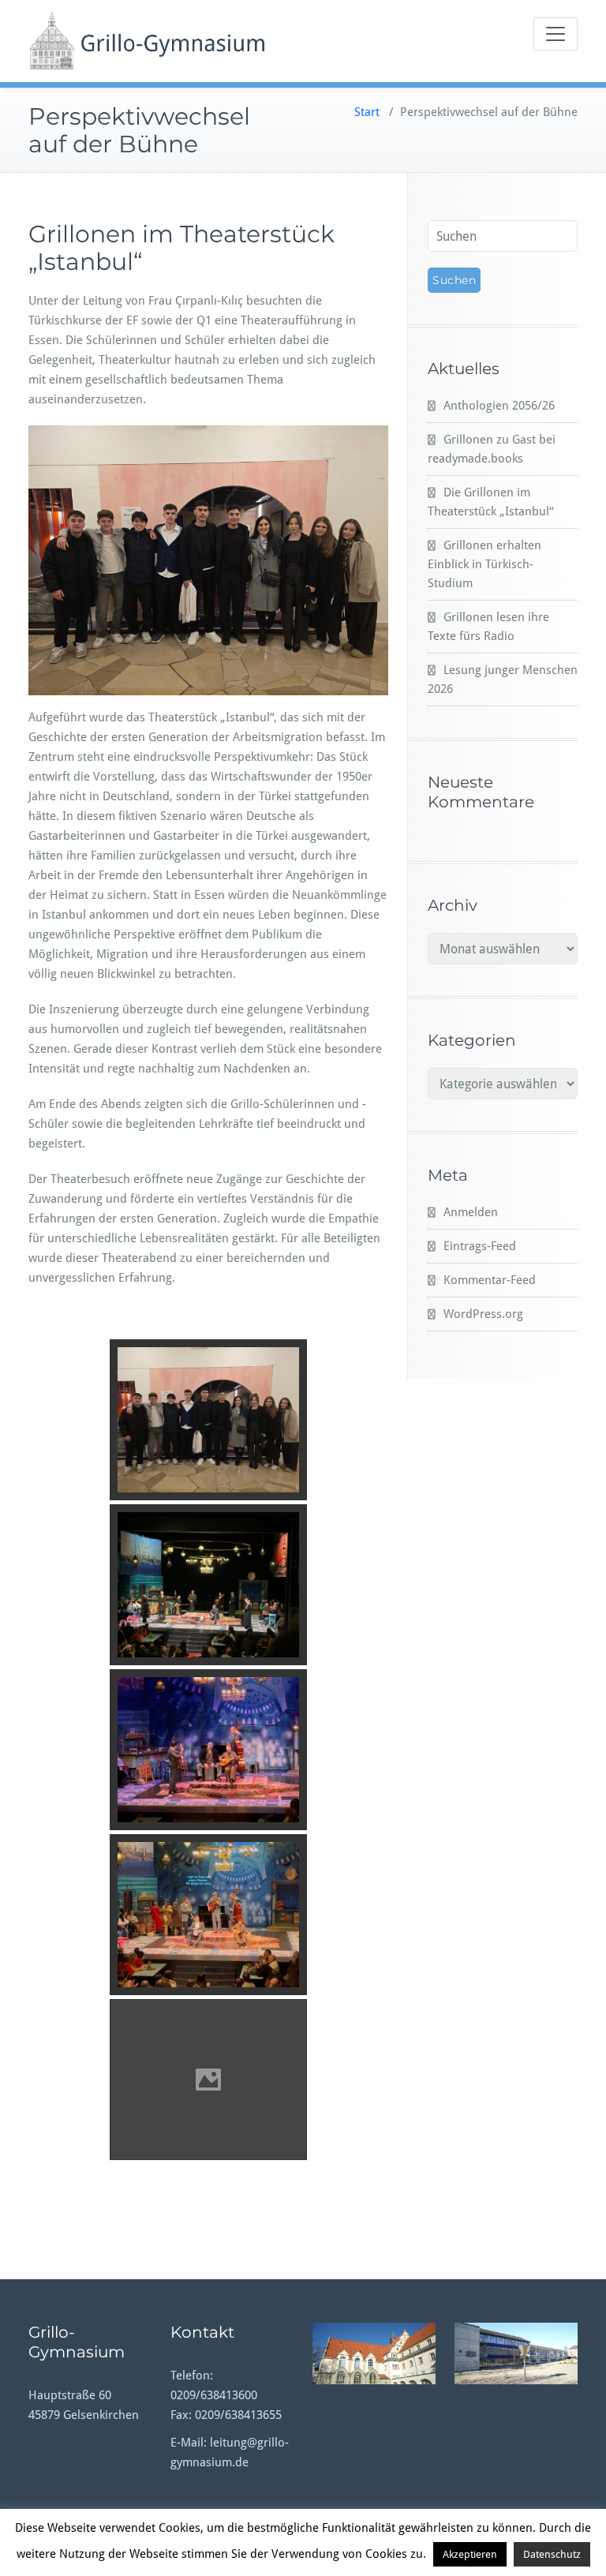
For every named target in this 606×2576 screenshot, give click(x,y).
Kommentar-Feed (490, 1280)
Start (367, 112)
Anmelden (471, 1212)
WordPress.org (483, 1314)
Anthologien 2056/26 (499, 406)
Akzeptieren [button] (470, 2554)
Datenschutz (552, 2554)
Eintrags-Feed (480, 1246)
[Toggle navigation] (555, 34)
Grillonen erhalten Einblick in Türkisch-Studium (484, 564)
